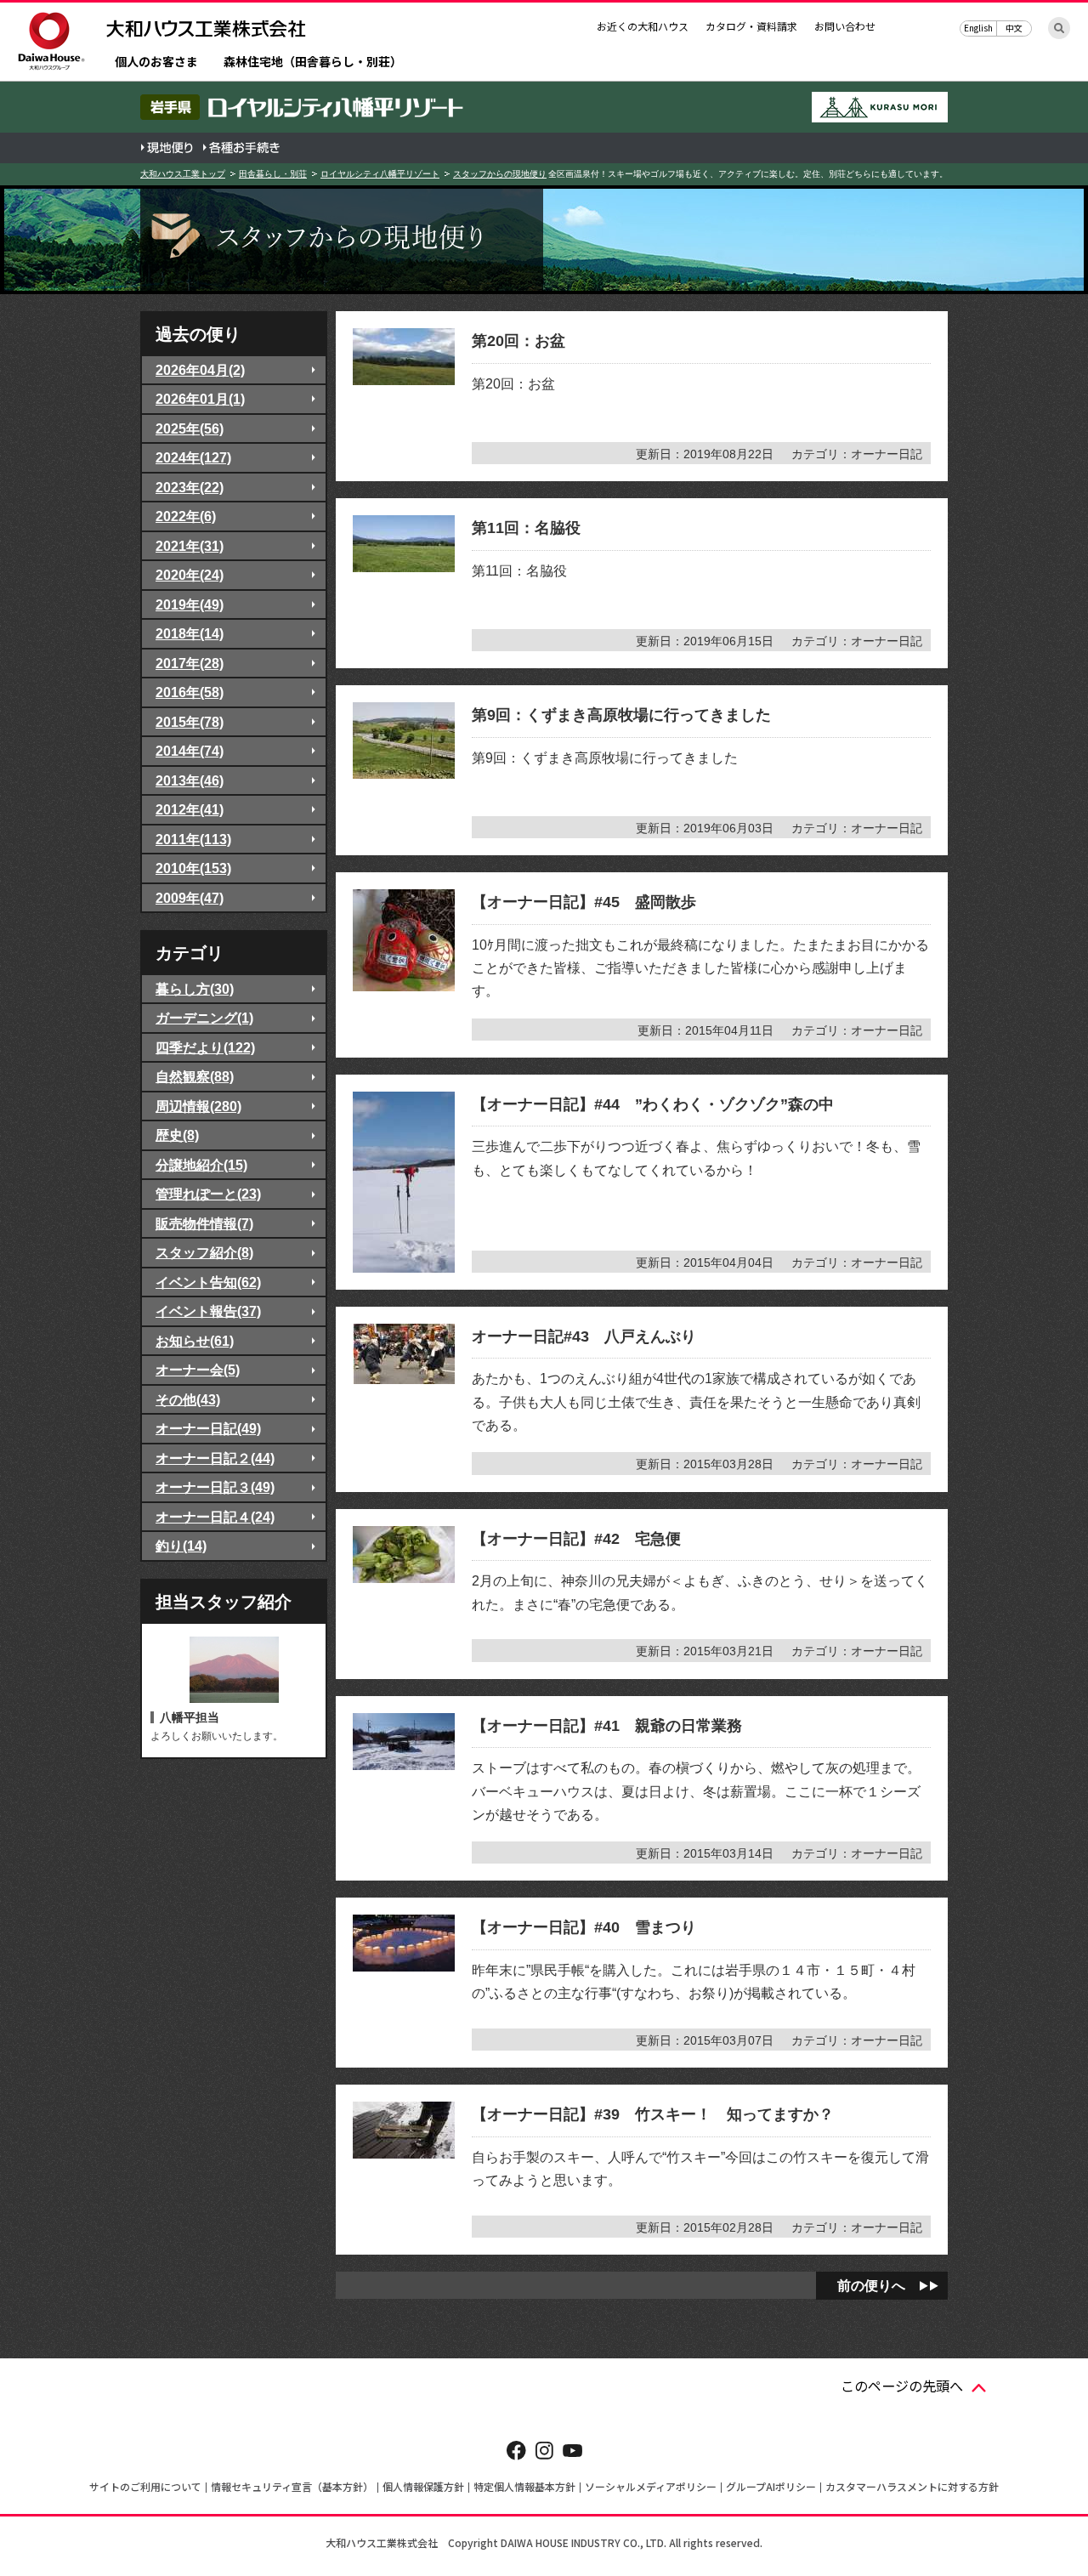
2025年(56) (190, 428)
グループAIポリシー (771, 2486)
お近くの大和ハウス (643, 26)
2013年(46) (190, 780)
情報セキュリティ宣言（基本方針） (292, 2486)
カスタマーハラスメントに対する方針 (912, 2486)
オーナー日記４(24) (215, 1517)
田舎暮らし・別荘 (273, 174)
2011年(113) (193, 839)
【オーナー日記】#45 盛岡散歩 (584, 902)
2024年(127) (193, 457)
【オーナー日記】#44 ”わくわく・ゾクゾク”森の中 (653, 1104)
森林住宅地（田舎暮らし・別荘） (313, 62)
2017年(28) (190, 663)
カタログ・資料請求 (751, 26)
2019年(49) (190, 604)
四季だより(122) (205, 1047)
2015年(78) (190, 722)
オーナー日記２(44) (215, 1458)
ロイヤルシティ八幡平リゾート (380, 174)
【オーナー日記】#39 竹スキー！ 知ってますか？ (653, 2114)
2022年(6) (186, 516)
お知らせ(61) (195, 1341)
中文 (1014, 28)
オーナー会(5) (198, 1370)
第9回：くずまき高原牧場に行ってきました (621, 715)
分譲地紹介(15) (201, 1165)
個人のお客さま (156, 62)
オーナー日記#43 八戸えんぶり (584, 1336)
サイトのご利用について (145, 2486)
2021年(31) (190, 546)
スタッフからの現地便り (500, 174)
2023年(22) (190, 487)
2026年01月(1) (200, 399)
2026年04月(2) (200, 370)
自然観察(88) (195, 1076)
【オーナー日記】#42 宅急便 (576, 1539)
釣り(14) (181, 1546)
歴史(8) (177, 1135)
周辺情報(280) (198, 1106)
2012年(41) (190, 809)
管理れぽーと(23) (208, 1194)
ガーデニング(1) (204, 1018)
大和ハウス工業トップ (183, 174)
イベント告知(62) (208, 1282)
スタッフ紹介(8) (204, 1252)
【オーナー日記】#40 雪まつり (584, 1927)
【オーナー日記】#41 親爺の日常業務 (607, 1726)
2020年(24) (190, 575)
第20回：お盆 (518, 341)
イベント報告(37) (208, 1311)
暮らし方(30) (195, 989)
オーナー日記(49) (208, 1428)
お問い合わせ (845, 26)
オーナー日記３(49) (215, 1487)
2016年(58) (190, 692)
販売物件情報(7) (204, 1223)
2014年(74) (190, 751)
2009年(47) (190, 898)
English (978, 28)
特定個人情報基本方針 (524, 2486)
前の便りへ (871, 2285)
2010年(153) (193, 868)
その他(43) (188, 1399)
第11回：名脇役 (526, 528)
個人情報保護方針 (423, 2486)
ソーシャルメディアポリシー (651, 2486)
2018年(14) (190, 633)
